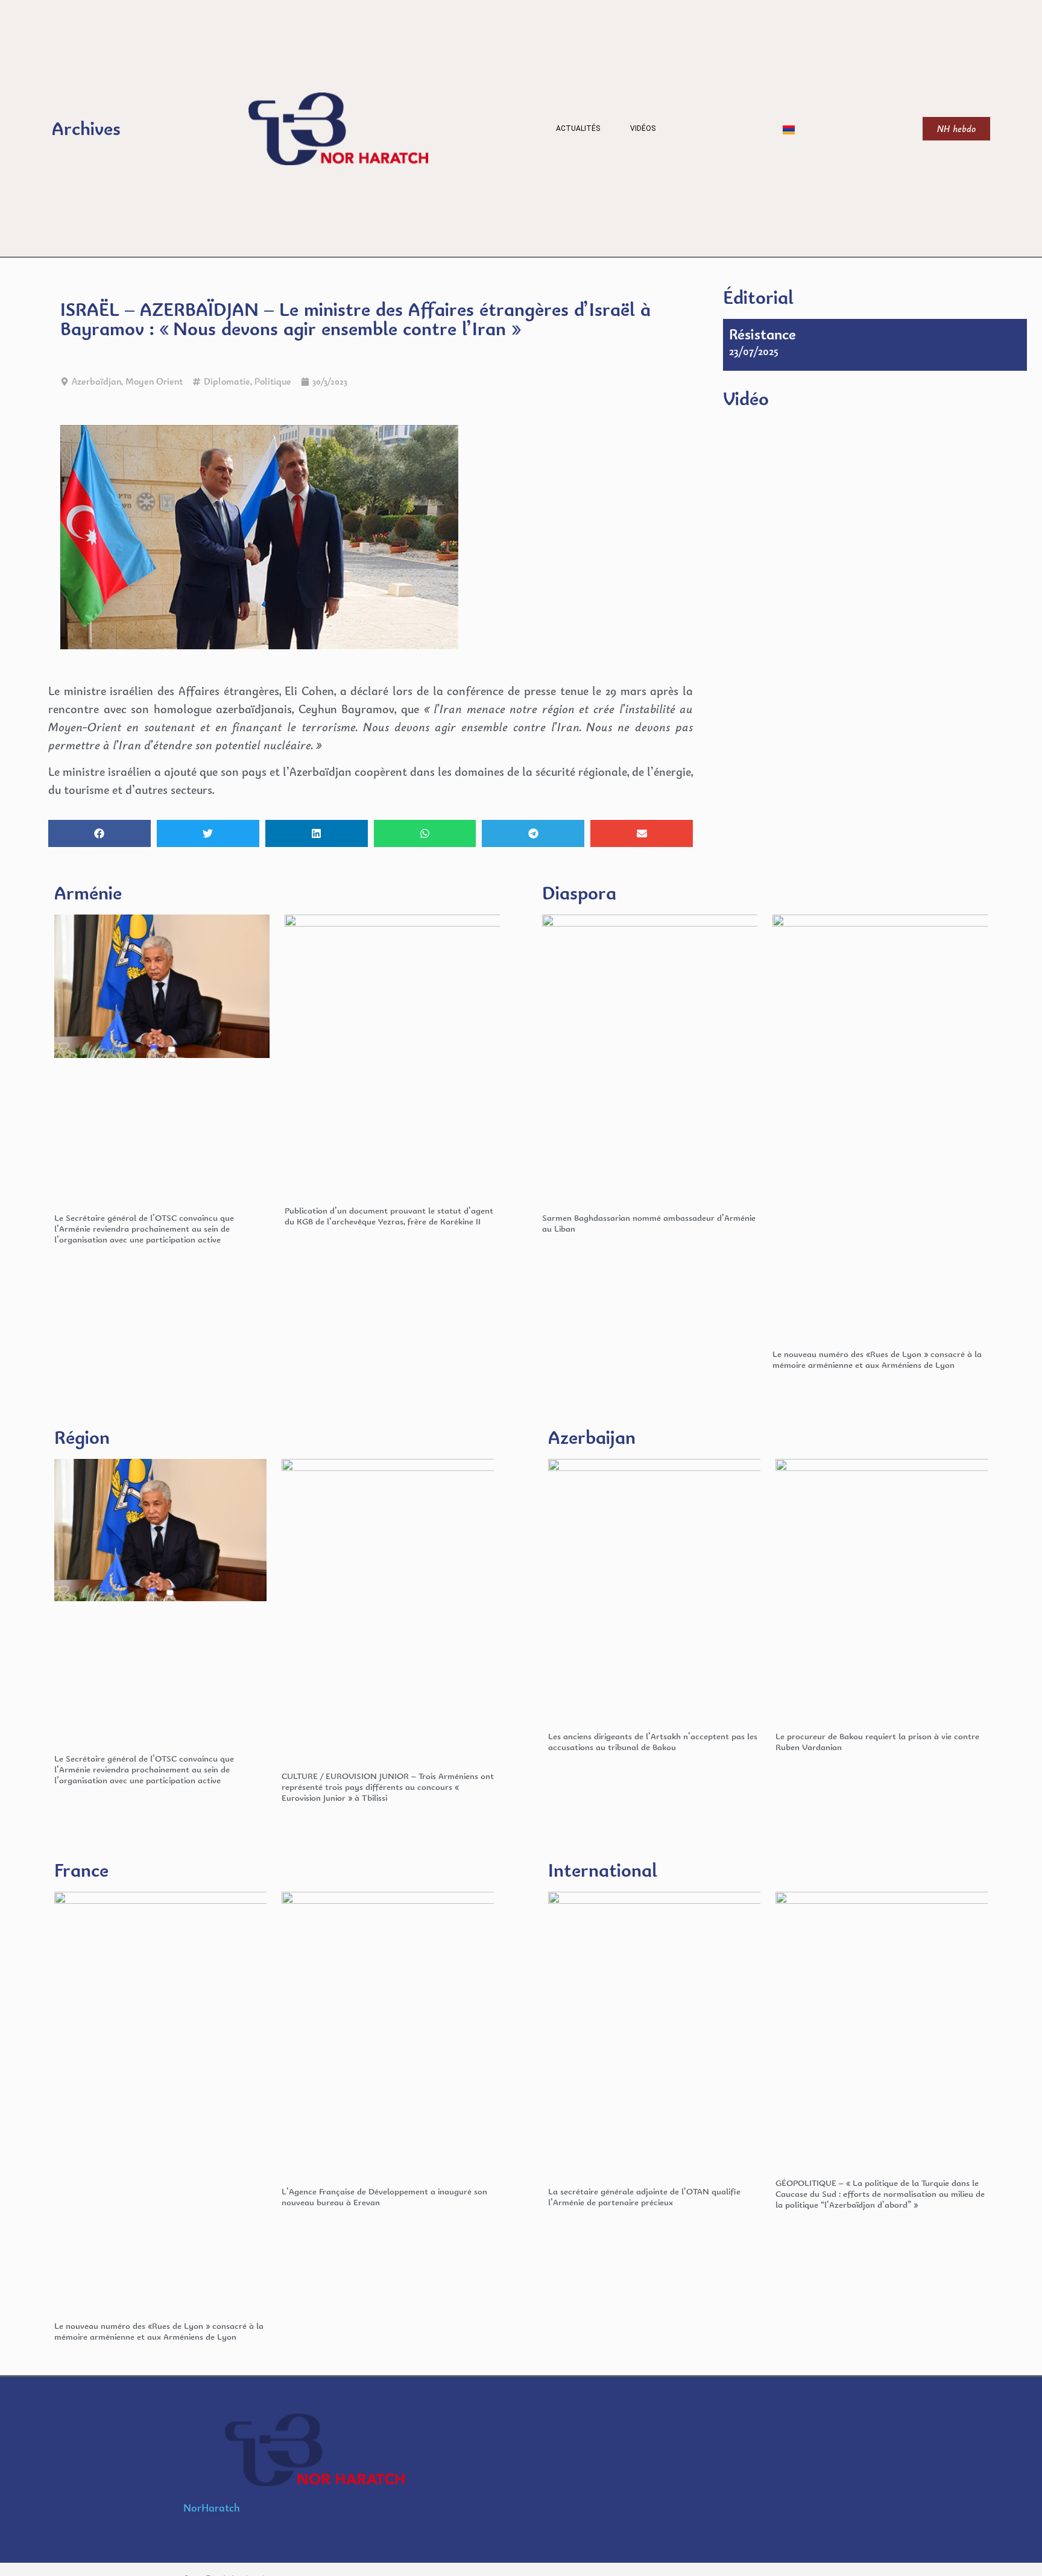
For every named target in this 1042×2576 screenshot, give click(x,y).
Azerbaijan (592, 1437)
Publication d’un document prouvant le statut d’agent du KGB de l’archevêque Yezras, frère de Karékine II (389, 1216)
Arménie (88, 893)
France (81, 1870)
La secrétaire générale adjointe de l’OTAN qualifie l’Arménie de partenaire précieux (644, 2197)
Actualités (578, 128)
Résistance (763, 334)
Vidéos (643, 128)
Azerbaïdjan (96, 381)
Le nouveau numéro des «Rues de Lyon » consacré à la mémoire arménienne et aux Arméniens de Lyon (877, 1359)
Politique (273, 381)
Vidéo (746, 398)
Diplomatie (227, 381)
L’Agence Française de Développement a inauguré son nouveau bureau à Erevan (384, 2197)
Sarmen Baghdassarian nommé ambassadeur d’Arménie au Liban (649, 1223)
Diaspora (579, 893)
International (603, 1870)
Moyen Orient (154, 381)
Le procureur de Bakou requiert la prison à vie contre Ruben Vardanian (877, 1741)
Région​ (82, 1437)
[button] (99, 833)
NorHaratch (212, 2508)
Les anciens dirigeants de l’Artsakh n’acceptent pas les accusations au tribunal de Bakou (653, 1741)
